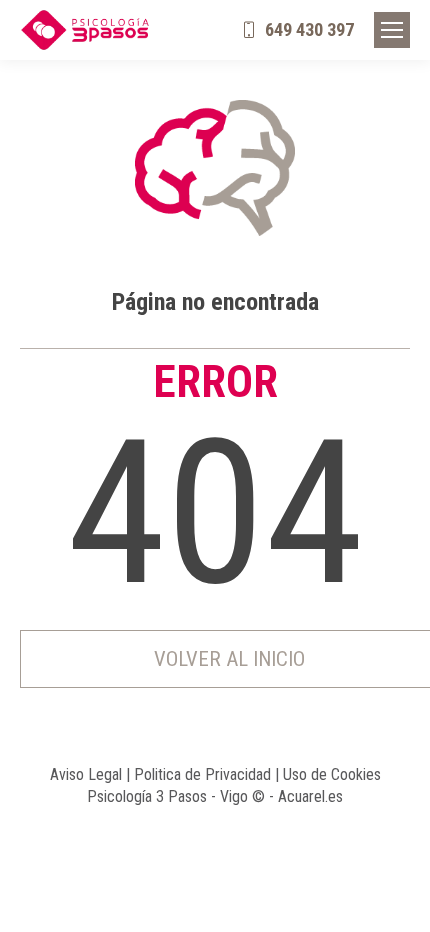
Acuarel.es (310, 796)
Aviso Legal (86, 774)
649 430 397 (309, 29)
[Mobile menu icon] (392, 30)
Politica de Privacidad (202, 774)
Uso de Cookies (332, 774)
